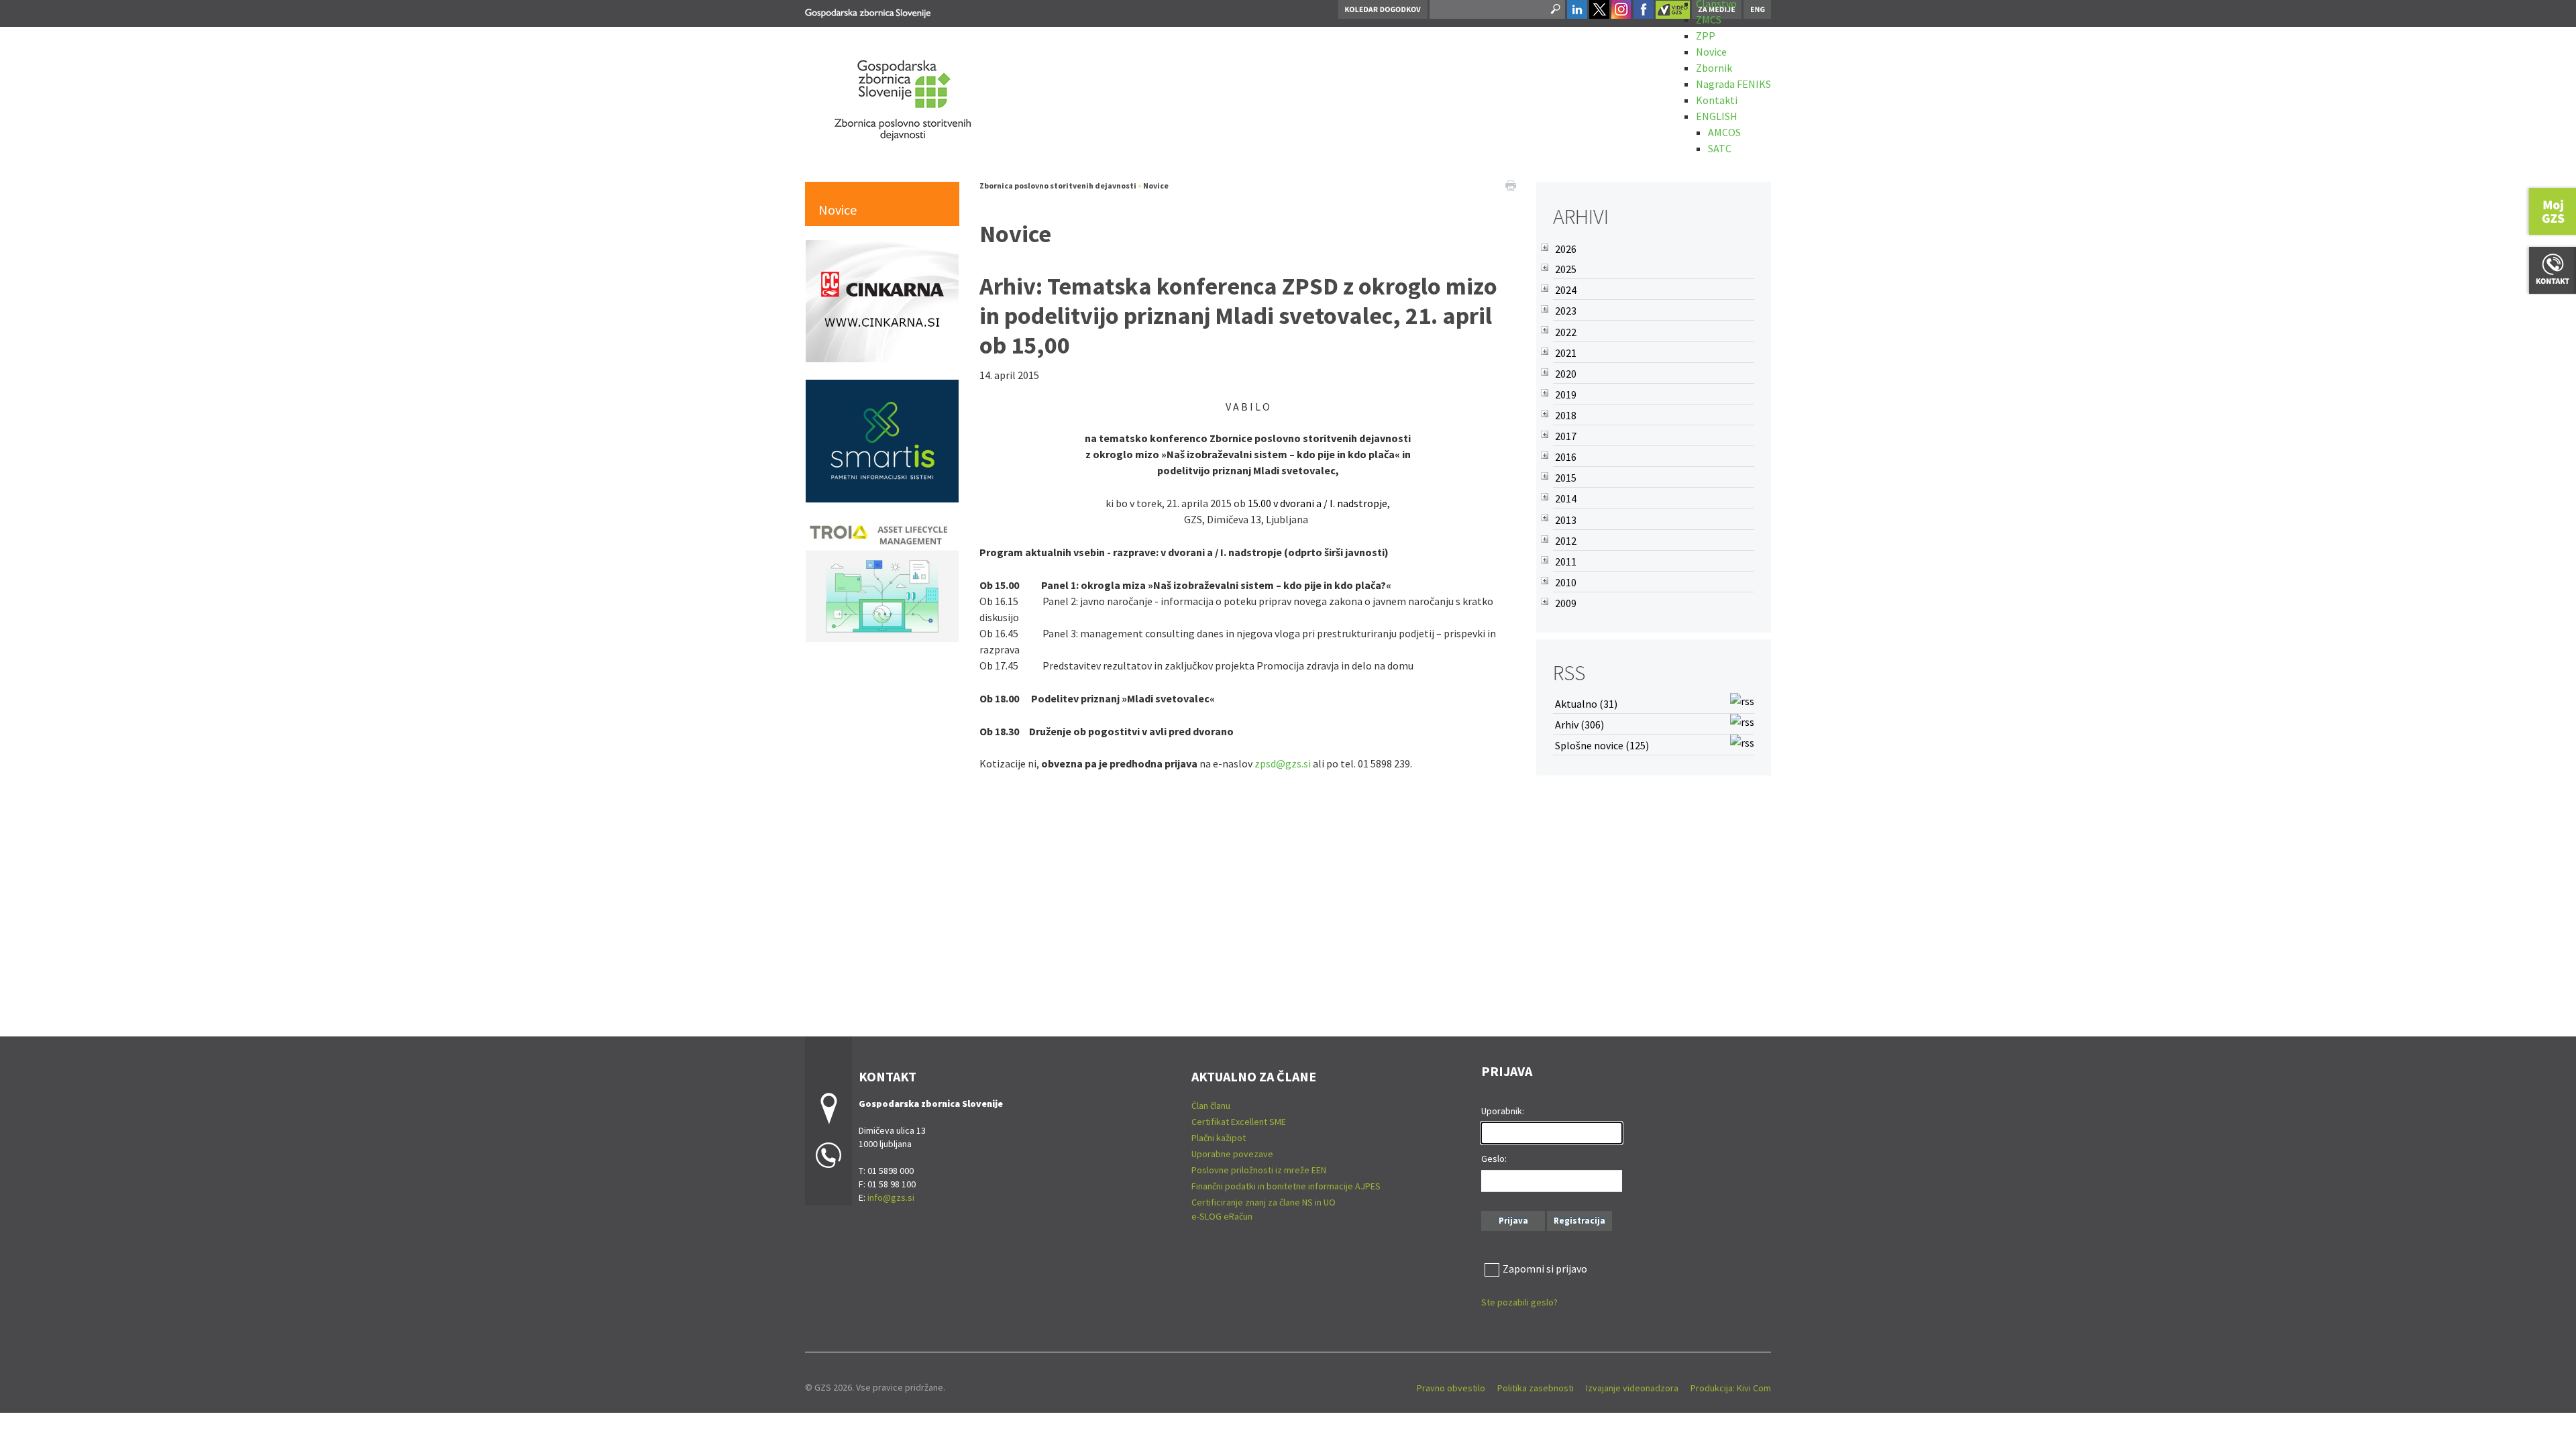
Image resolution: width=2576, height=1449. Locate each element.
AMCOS (1724, 132)
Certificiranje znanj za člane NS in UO (1264, 1202)
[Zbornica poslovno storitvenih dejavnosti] (868, 11)
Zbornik (1714, 68)
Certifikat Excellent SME (1239, 1122)
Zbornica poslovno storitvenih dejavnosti (1058, 185)
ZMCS (1709, 19)
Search (1554, 9)
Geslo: (1494, 1159)
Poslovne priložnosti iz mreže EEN (1259, 1170)
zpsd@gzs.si (1283, 763)
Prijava (1513, 1221)
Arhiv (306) (1579, 724)
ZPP (1706, 36)
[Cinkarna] (882, 300)
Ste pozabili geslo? (1519, 1302)
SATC (1720, 148)
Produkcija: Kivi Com (1731, 1388)
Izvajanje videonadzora (1632, 1388)
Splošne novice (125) (1602, 745)
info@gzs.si (891, 1197)
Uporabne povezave (1232, 1154)
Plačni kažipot (1219, 1138)
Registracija (1579, 1221)
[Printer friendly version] (1511, 184)
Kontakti (1717, 100)
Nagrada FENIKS (1733, 84)
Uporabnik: (1503, 1111)
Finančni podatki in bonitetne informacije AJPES (1286, 1186)
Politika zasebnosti (1536, 1388)
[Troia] (882, 580)
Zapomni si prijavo (1545, 1269)
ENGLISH (1717, 116)
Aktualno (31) (1586, 704)
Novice (1711, 52)
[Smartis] (882, 439)
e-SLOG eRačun (1222, 1216)
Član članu (1211, 1106)
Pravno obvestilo (1451, 1388)
